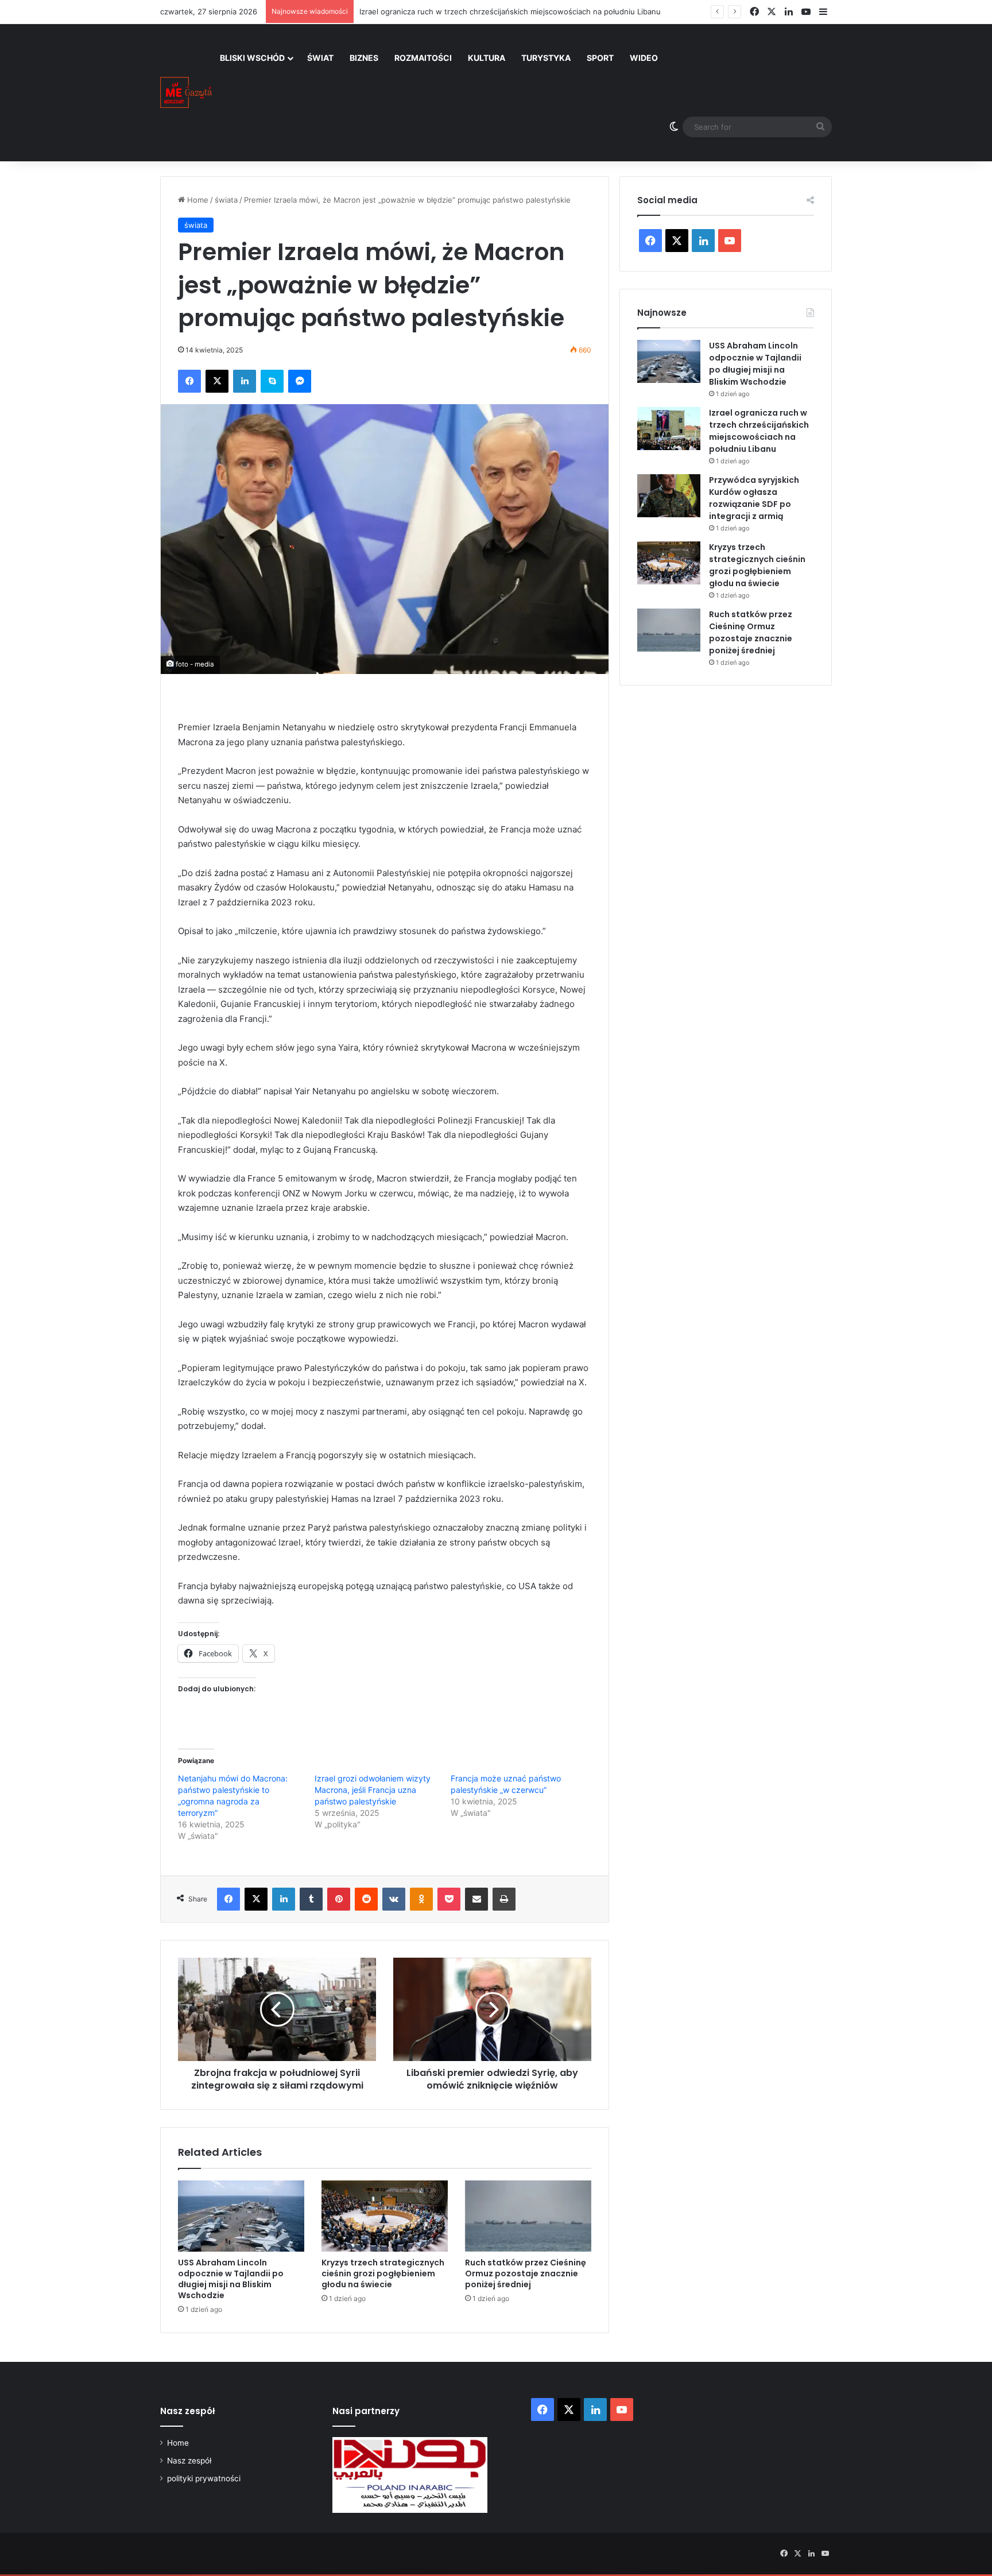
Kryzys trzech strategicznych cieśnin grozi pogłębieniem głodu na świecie (383, 2273)
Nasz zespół (189, 2461)
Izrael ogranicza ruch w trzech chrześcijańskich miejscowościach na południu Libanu (759, 431)
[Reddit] (366, 1899)
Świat (320, 58)
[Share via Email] (476, 1899)
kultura (487, 58)
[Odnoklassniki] (421, 1899)
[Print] (504, 1899)
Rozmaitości (423, 58)
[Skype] (272, 381)
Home (197, 200)
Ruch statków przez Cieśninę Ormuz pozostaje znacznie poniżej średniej (526, 2273)
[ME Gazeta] (186, 92)
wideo (644, 58)
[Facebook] (189, 381)
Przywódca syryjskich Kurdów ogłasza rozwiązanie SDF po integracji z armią (754, 498)
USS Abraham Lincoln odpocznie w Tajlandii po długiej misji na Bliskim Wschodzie (231, 2279)
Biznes (364, 58)
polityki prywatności (204, 2478)
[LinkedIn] (245, 381)
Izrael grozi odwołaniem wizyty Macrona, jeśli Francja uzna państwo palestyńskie (373, 1790)
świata (226, 200)
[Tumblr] (311, 1899)
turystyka (546, 58)
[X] (217, 381)
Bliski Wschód (252, 58)
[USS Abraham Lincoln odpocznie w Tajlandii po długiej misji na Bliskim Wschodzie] (241, 2216)
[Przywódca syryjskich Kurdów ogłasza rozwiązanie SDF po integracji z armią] (669, 496)
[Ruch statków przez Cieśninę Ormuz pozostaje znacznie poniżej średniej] (528, 2216)
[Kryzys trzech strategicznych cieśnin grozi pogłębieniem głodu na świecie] (385, 2216)
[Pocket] (449, 1899)
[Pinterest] (339, 1899)
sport (600, 58)
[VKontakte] (394, 1899)
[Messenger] (300, 381)
